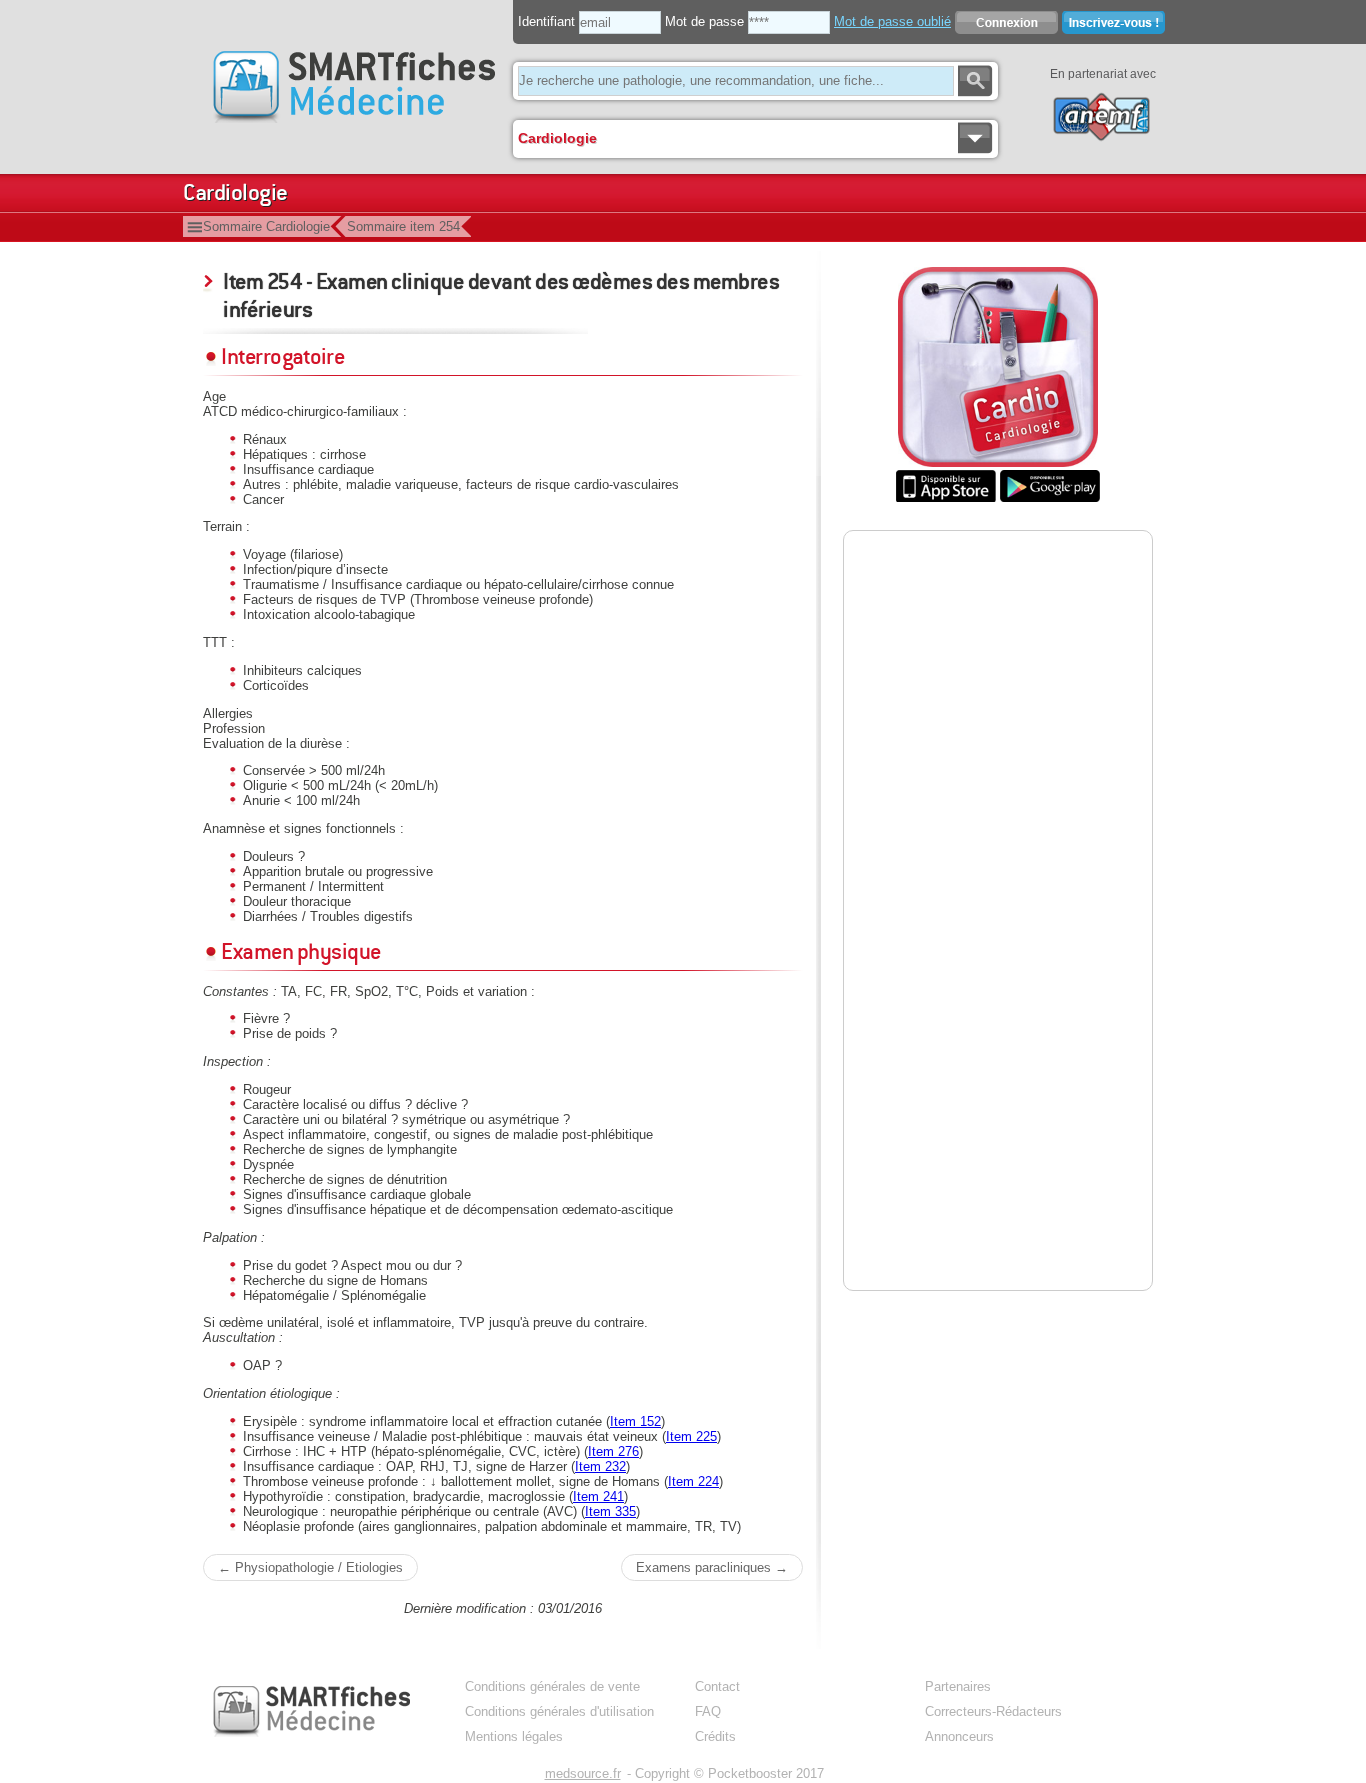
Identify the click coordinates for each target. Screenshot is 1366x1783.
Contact (717, 1686)
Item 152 (635, 1421)
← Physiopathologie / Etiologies (310, 1567)
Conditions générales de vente (552, 1686)
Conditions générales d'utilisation (559, 1711)
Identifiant (546, 21)
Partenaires (958, 1686)
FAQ (708, 1711)
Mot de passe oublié (892, 21)
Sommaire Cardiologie (266, 226)
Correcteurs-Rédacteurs (993, 1711)
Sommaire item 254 (403, 226)
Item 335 (610, 1511)
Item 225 (691, 1436)
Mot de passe (704, 21)
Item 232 (600, 1466)
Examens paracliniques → (712, 1567)
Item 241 (598, 1496)
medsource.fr (583, 1773)
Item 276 (613, 1451)
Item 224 (693, 1481)
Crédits (715, 1736)
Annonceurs (959, 1736)
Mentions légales (514, 1736)
